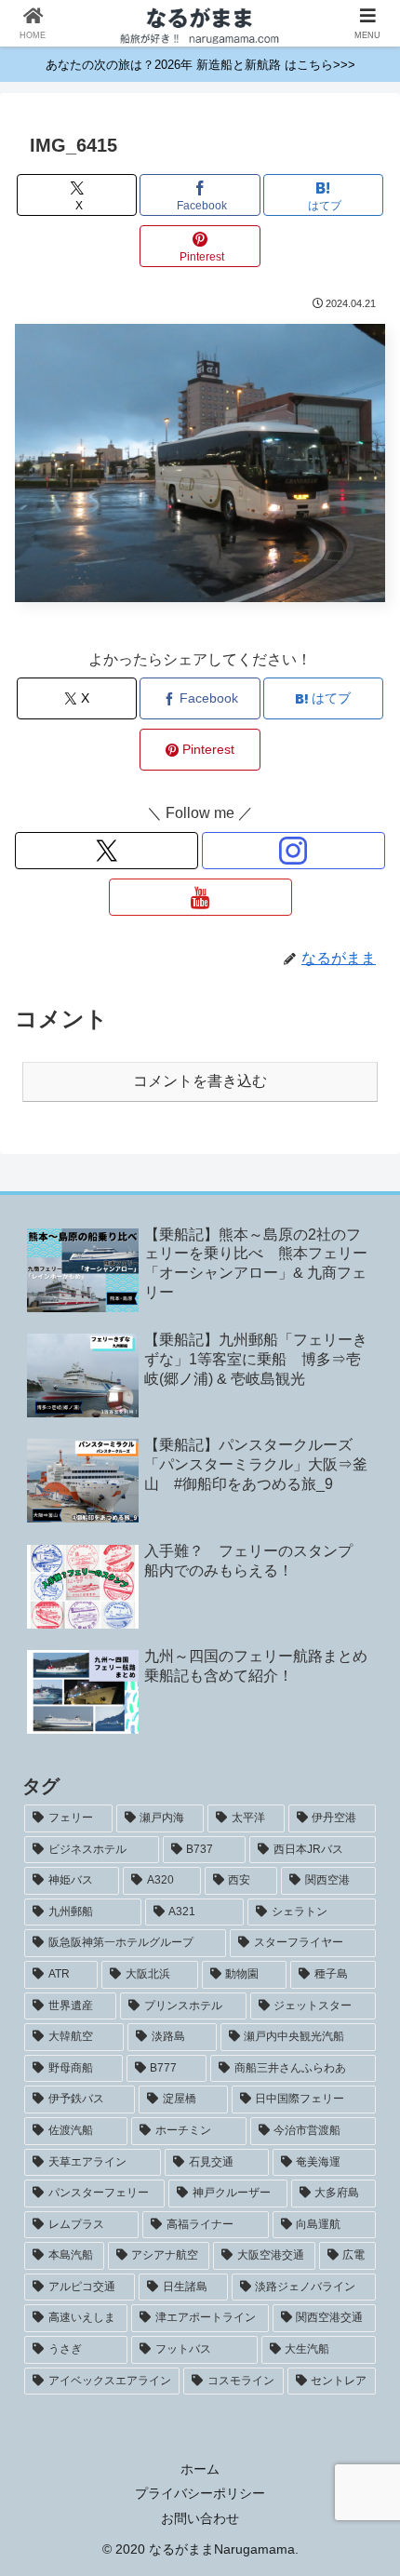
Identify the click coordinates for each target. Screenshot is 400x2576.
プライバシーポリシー (200, 2493)
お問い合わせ (200, 2518)
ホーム (200, 2469)
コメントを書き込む (200, 1081)
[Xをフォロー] (107, 851)
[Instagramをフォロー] (293, 851)
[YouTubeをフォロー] (200, 897)
